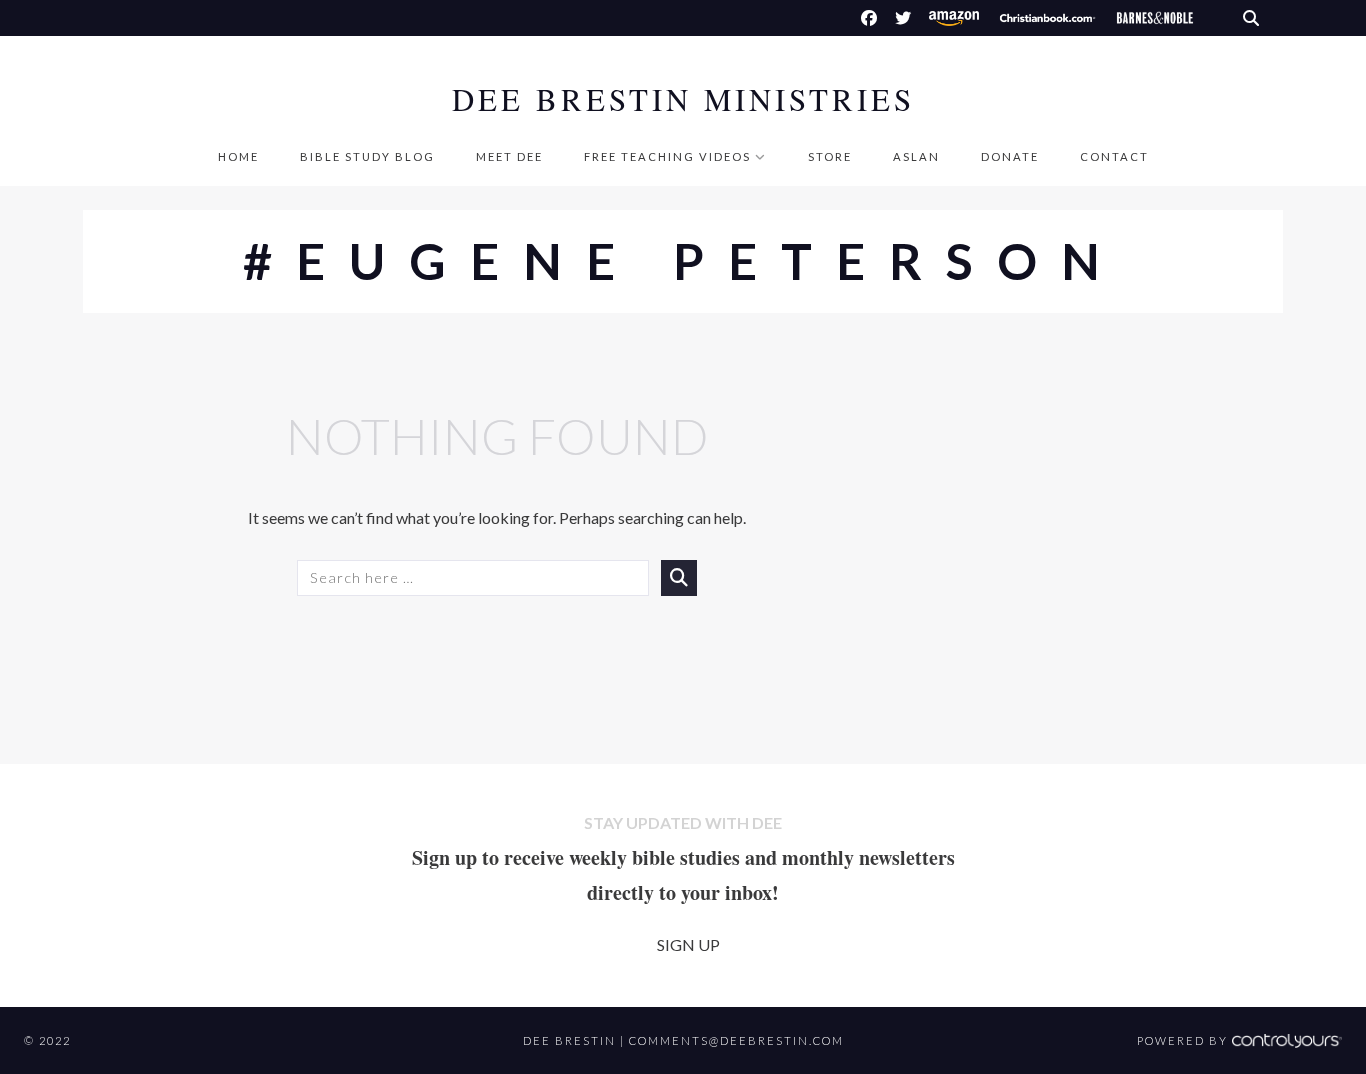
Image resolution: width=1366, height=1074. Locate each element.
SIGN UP (688, 944)
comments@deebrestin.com (736, 1040)
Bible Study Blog (367, 156)
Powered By (1184, 1040)
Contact (1114, 156)
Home (238, 156)
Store (830, 156)
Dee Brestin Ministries (683, 99)
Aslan (916, 156)
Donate (1010, 156)
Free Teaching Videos (667, 156)
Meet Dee (509, 156)
